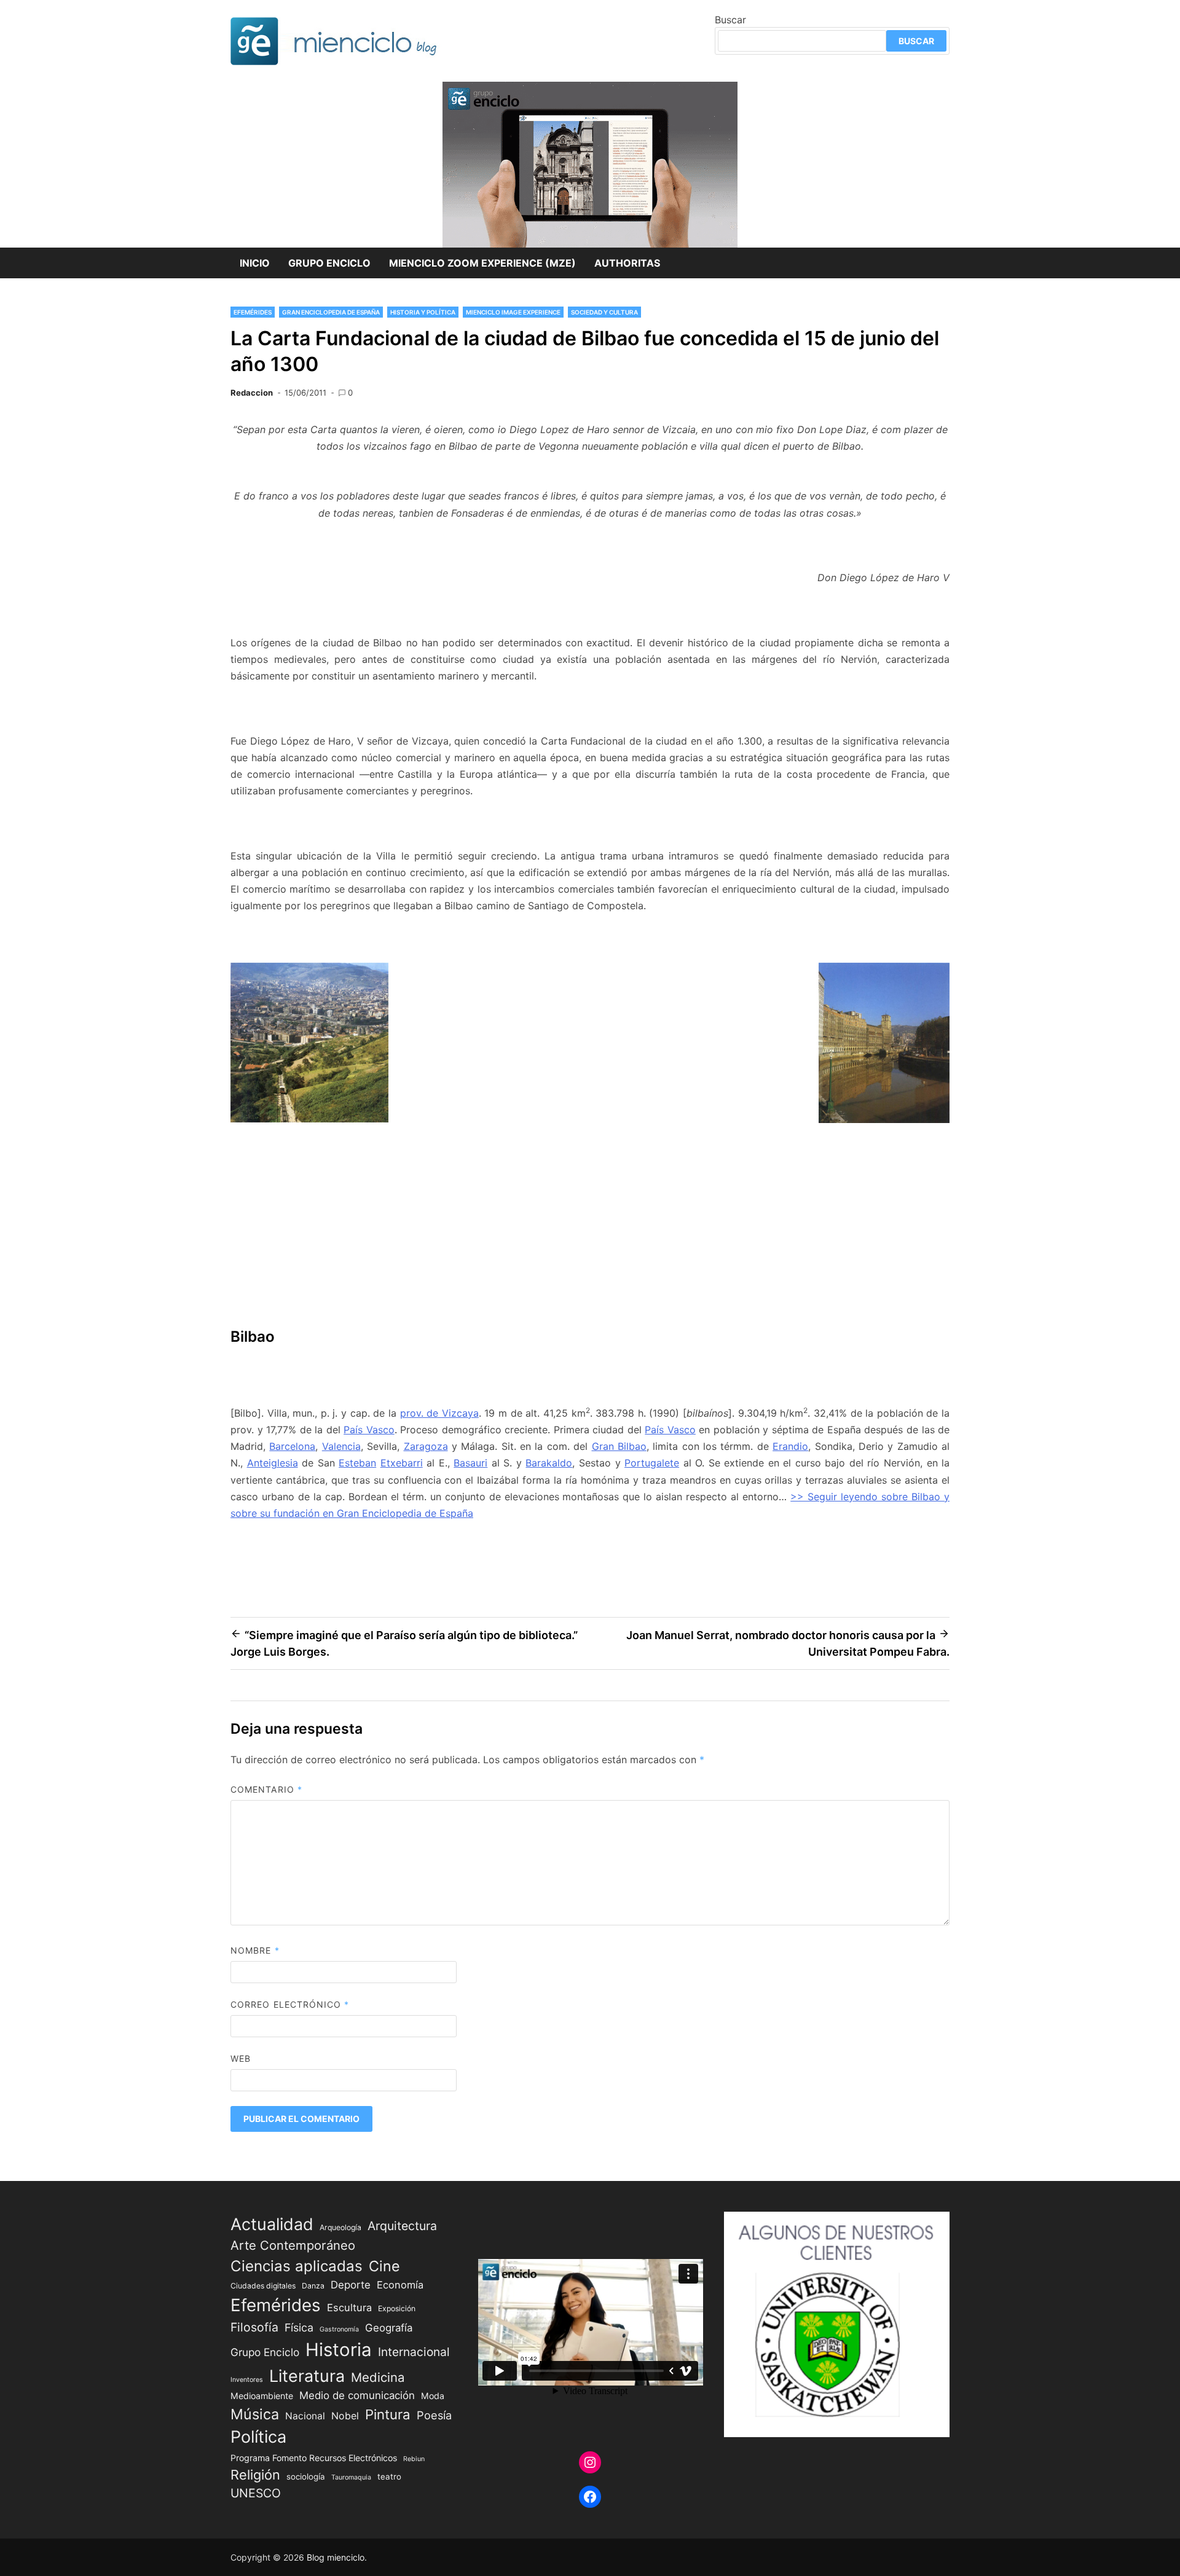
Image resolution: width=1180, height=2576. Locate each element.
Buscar (730, 20)
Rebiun (414, 2459)
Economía (400, 2285)
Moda (433, 2396)
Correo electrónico (290, 2004)
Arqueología (340, 2227)
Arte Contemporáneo (293, 2245)
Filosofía (254, 2327)
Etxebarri (402, 1463)
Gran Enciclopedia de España (331, 312)
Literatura (307, 2376)
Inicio (255, 263)
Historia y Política (423, 312)
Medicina (378, 2377)
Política (258, 2437)
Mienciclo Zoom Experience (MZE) (482, 263)
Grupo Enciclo (329, 263)
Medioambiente (262, 2396)
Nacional (305, 2416)
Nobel (345, 2416)
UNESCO (256, 2493)
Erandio (790, 1446)
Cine (384, 2266)
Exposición (397, 2308)
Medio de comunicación (357, 2395)
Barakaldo (549, 1463)
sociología (306, 2476)
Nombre (255, 1950)
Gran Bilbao (619, 1446)
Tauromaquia (351, 2477)
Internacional (414, 2352)
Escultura (349, 2308)
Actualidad (272, 2224)
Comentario (266, 1789)
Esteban (357, 1463)
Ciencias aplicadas (297, 2266)
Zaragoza (426, 1446)
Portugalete (652, 1463)
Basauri (470, 1463)
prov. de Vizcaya (439, 1413)
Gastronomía (339, 2329)
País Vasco (369, 1430)
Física (299, 2327)
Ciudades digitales (263, 2286)
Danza (313, 2286)
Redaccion (252, 393)
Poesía (434, 2415)
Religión (255, 2475)
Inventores (247, 2380)
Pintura (388, 2414)
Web (241, 2058)
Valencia (341, 1446)
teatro (389, 2476)
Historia (339, 2350)
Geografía (389, 2328)
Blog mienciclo (336, 2557)
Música (255, 2414)
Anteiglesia (273, 1463)
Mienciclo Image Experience (513, 312)
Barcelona (292, 1446)
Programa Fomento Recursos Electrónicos (314, 2458)
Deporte (351, 2285)
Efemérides (253, 312)
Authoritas (627, 263)
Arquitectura (402, 2226)
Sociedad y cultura (604, 312)
